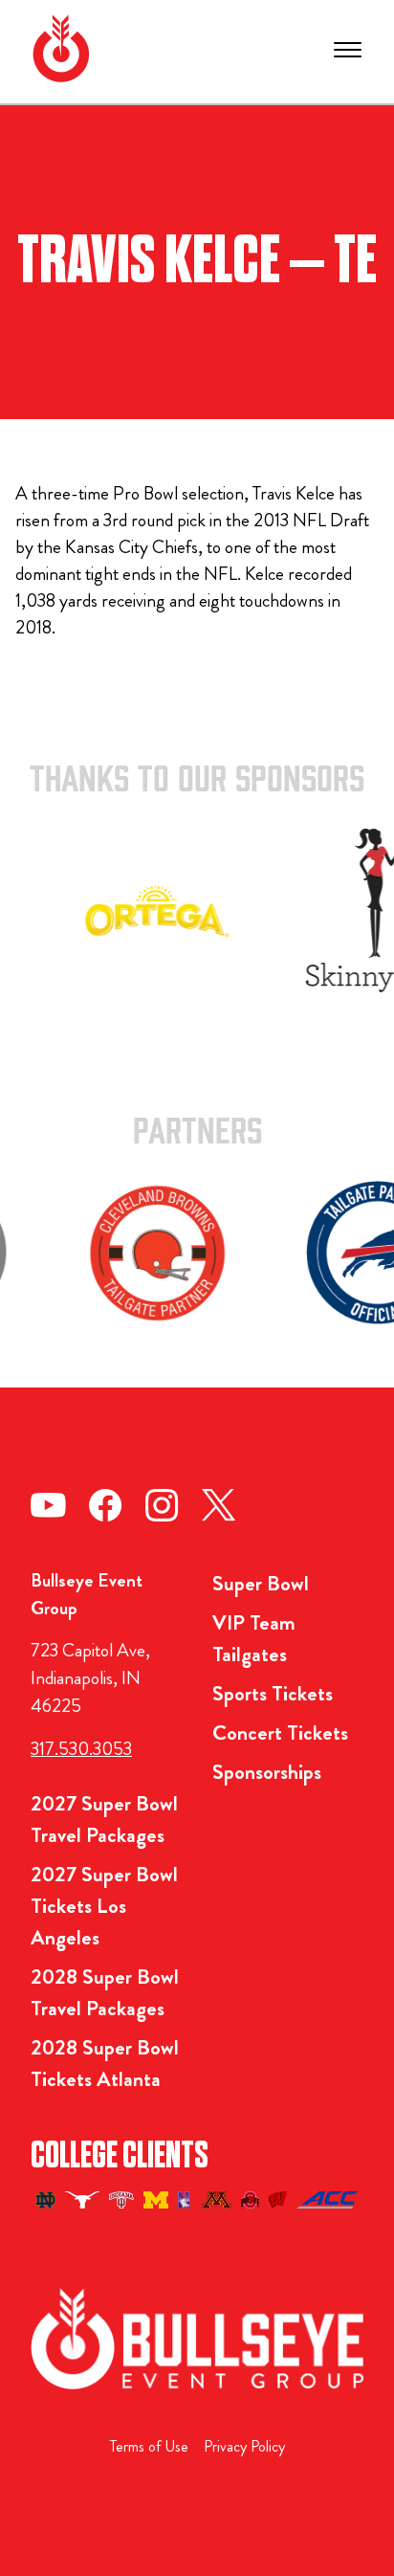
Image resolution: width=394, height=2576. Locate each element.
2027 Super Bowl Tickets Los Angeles (104, 1906)
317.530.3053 (81, 1749)
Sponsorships (267, 1772)
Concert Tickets (280, 1732)
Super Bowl (261, 1583)
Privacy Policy (244, 2446)
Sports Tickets (273, 1693)
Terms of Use (149, 2446)
